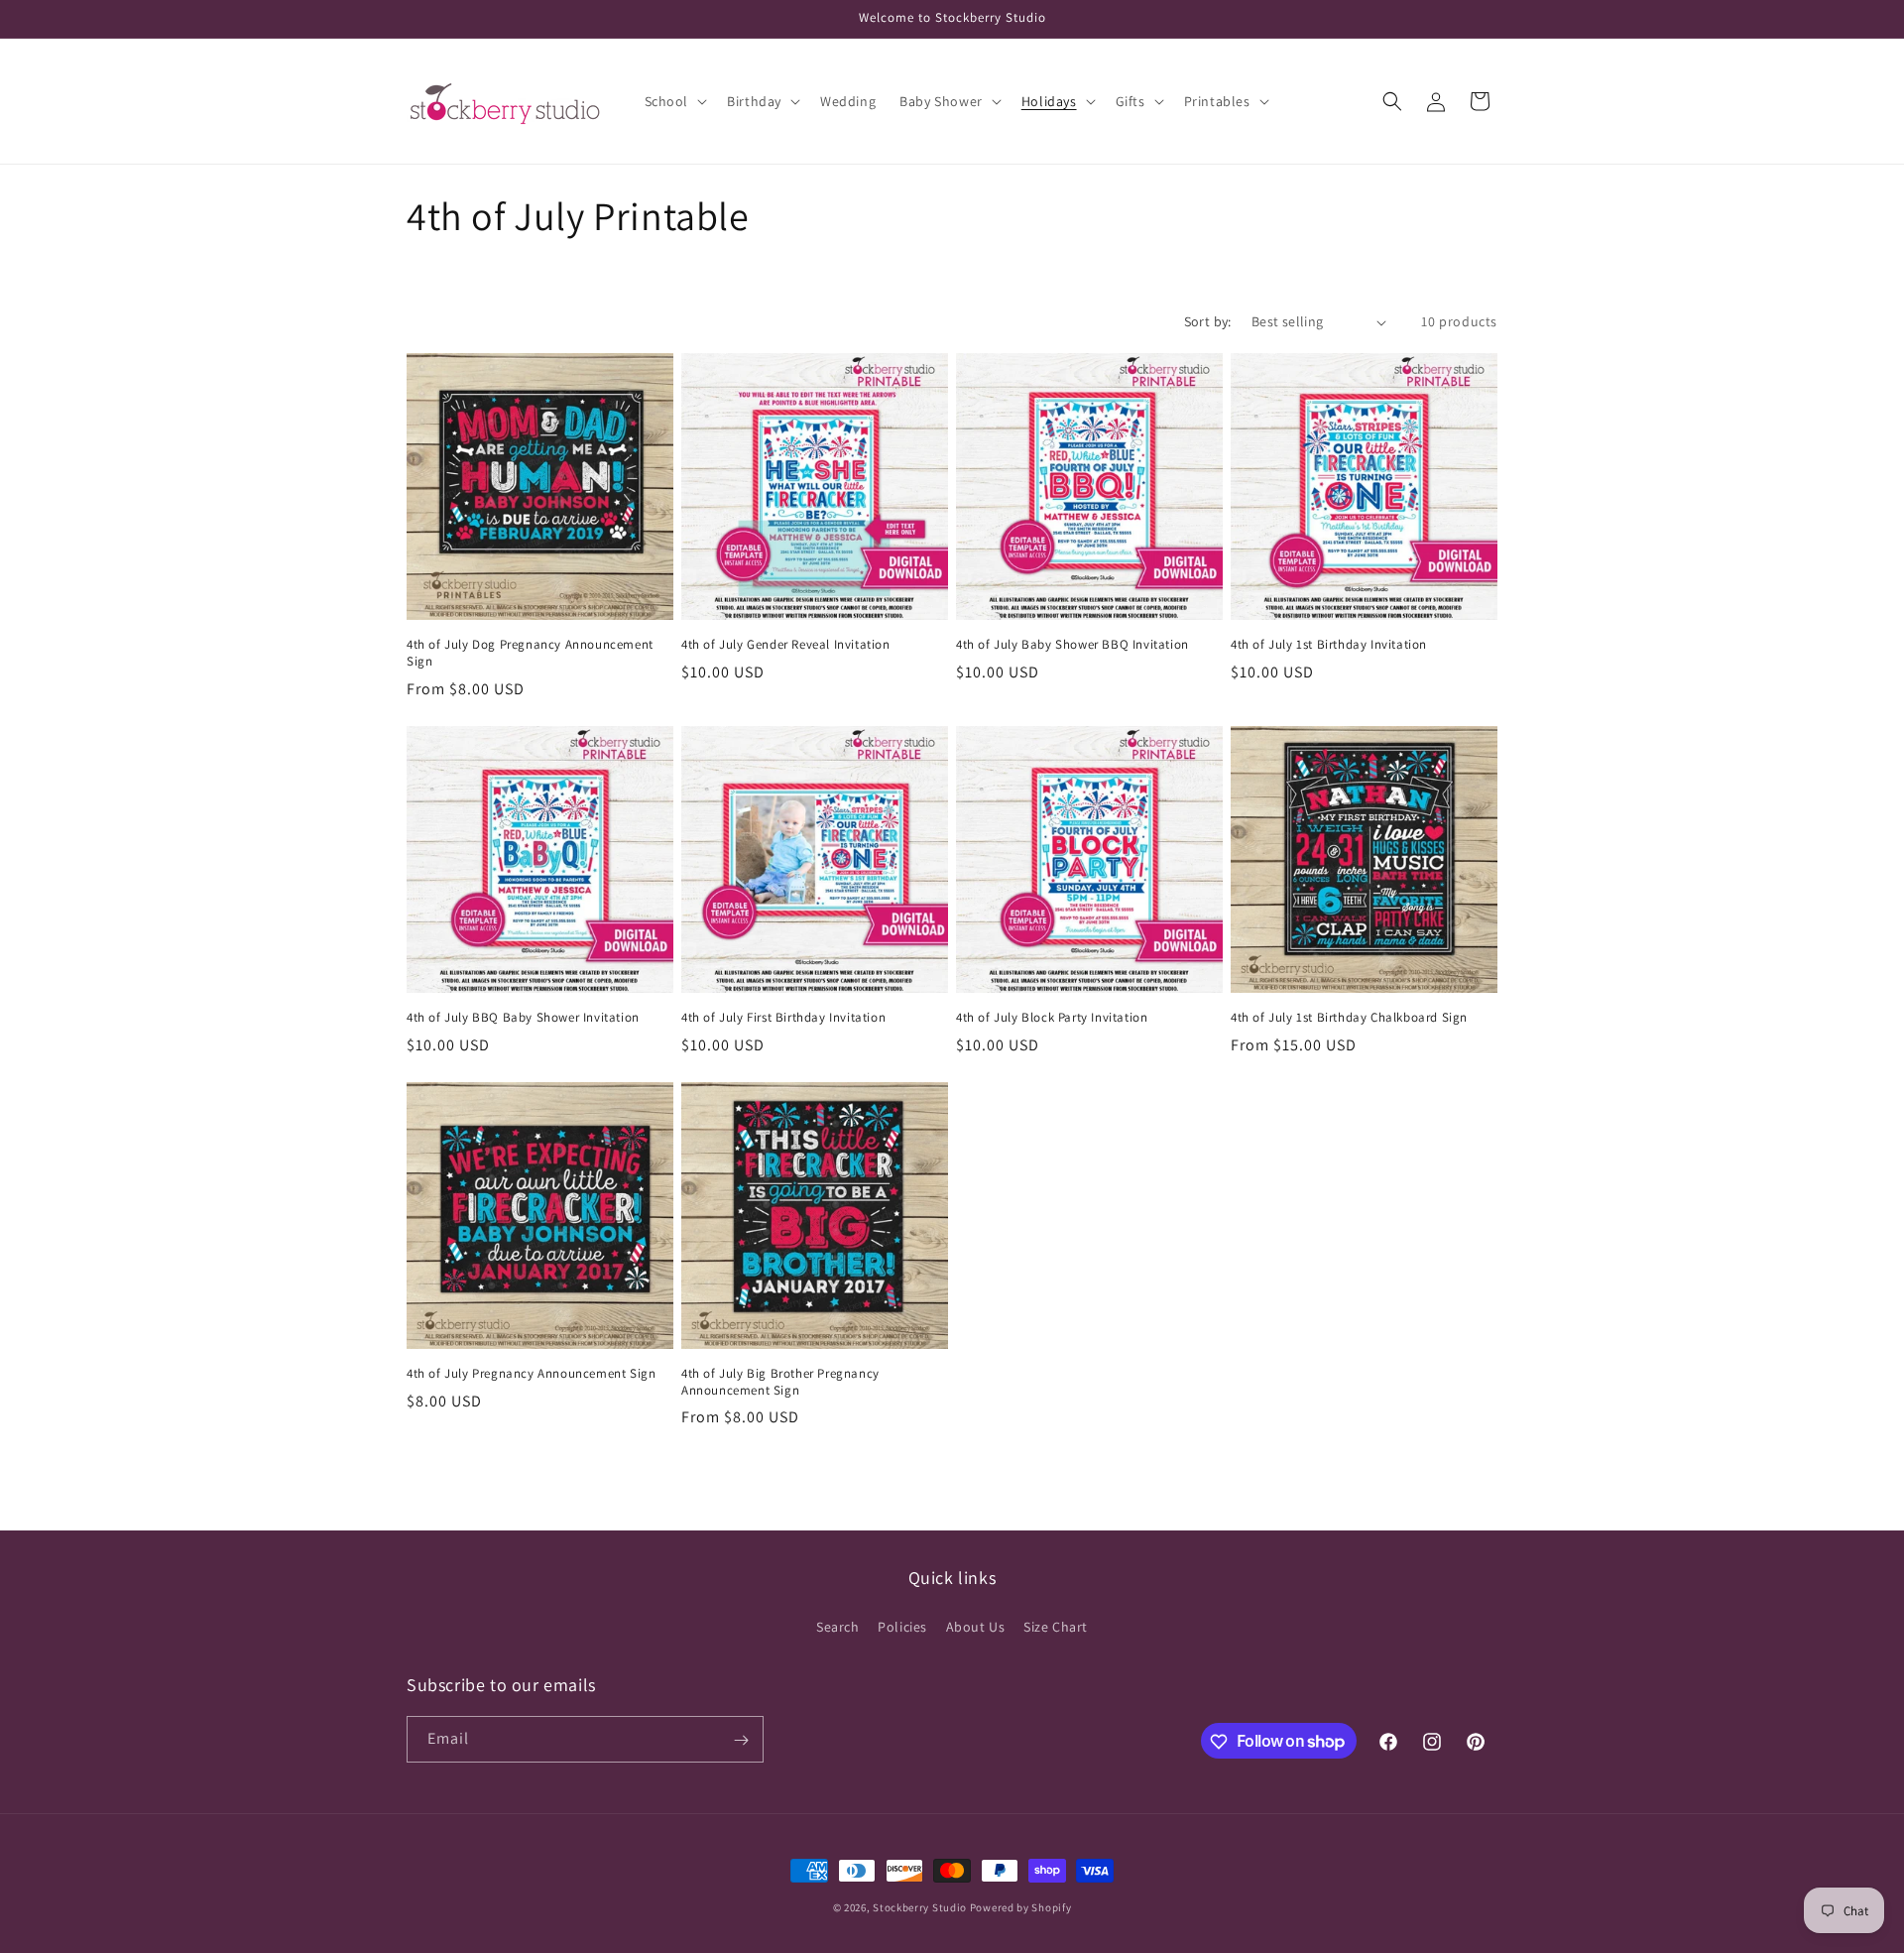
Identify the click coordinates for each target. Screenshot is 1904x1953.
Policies (902, 1626)
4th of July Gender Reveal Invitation (786, 645)
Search (838, 1626)
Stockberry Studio (920, 1907)
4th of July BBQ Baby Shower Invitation (523, 1018)
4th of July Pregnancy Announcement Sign (531, 1374)
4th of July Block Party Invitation (1052, 1018)
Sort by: (1208, 321)
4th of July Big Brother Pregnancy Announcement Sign (780, 1382)
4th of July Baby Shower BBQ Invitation (1072, 645)
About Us (976, 1626)
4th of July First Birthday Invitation (783, 1018)
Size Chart (1056, 1626)
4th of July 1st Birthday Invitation (1329, 645)
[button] (674, 101)
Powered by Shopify (1021, 1907)
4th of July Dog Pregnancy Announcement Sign (530, 653)
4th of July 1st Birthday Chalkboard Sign (1349, 1018)
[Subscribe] (741, 1740)
